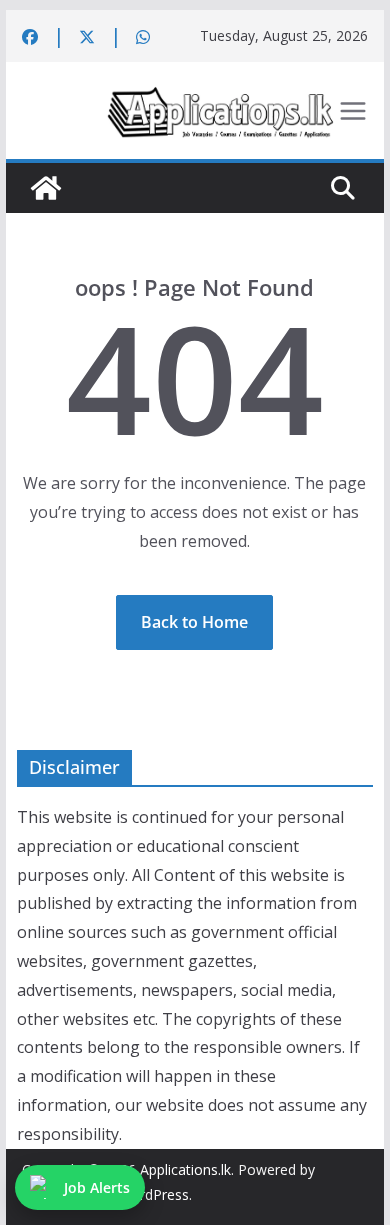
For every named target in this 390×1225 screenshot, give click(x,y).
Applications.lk (185, 1169)
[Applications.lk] (46, 188)
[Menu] (353, 111)
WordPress (153, 1194)
